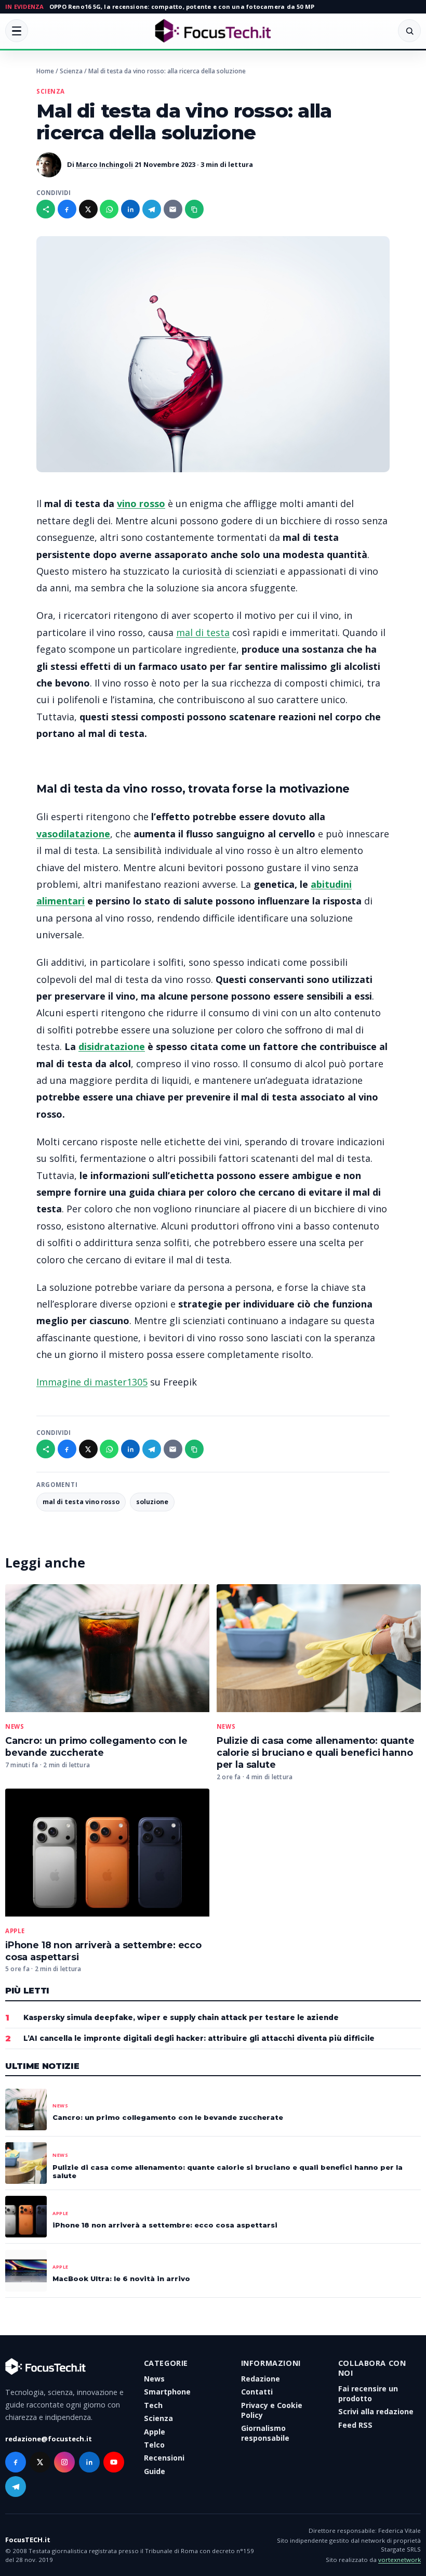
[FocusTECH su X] (40, 2462)
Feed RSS (355, 2425)
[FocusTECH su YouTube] (114, 2462)
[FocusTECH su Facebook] (16, 2462)
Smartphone (167, 2392)
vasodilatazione (73, 834)
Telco (154, 2445)
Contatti (257, 2392)
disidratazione (112, 1046)
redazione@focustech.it (49, 2439)
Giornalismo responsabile (265, 2433)
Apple (15, 1931)
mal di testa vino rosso (81, 1502)
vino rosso (141, 503)
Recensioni (164, 2458)
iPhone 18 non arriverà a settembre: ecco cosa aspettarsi (165, 2225)
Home (45, 71)
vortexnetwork (400, 2560)
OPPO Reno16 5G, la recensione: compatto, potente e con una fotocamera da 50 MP (182, 7)
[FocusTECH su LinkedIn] (89, 2462)
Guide (155, 2471)
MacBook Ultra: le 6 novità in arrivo (121, 2279)
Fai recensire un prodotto (368, 2393)
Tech (153, 2405)
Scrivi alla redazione (376, 2411)
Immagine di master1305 (92, 1382)
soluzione (152, 1502)
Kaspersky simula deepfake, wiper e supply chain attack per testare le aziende (181, 2017)
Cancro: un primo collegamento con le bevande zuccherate (96, 1746)
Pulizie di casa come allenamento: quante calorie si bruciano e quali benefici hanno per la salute (316, 1752)
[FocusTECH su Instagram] (64, 2462)
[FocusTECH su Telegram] (16, 2487)
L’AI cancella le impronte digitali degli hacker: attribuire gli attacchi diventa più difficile (199, 2038)
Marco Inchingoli (104, 164)
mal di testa (203, 632)
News (15, 1727)
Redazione (261, 2379)
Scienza (71, 71)
